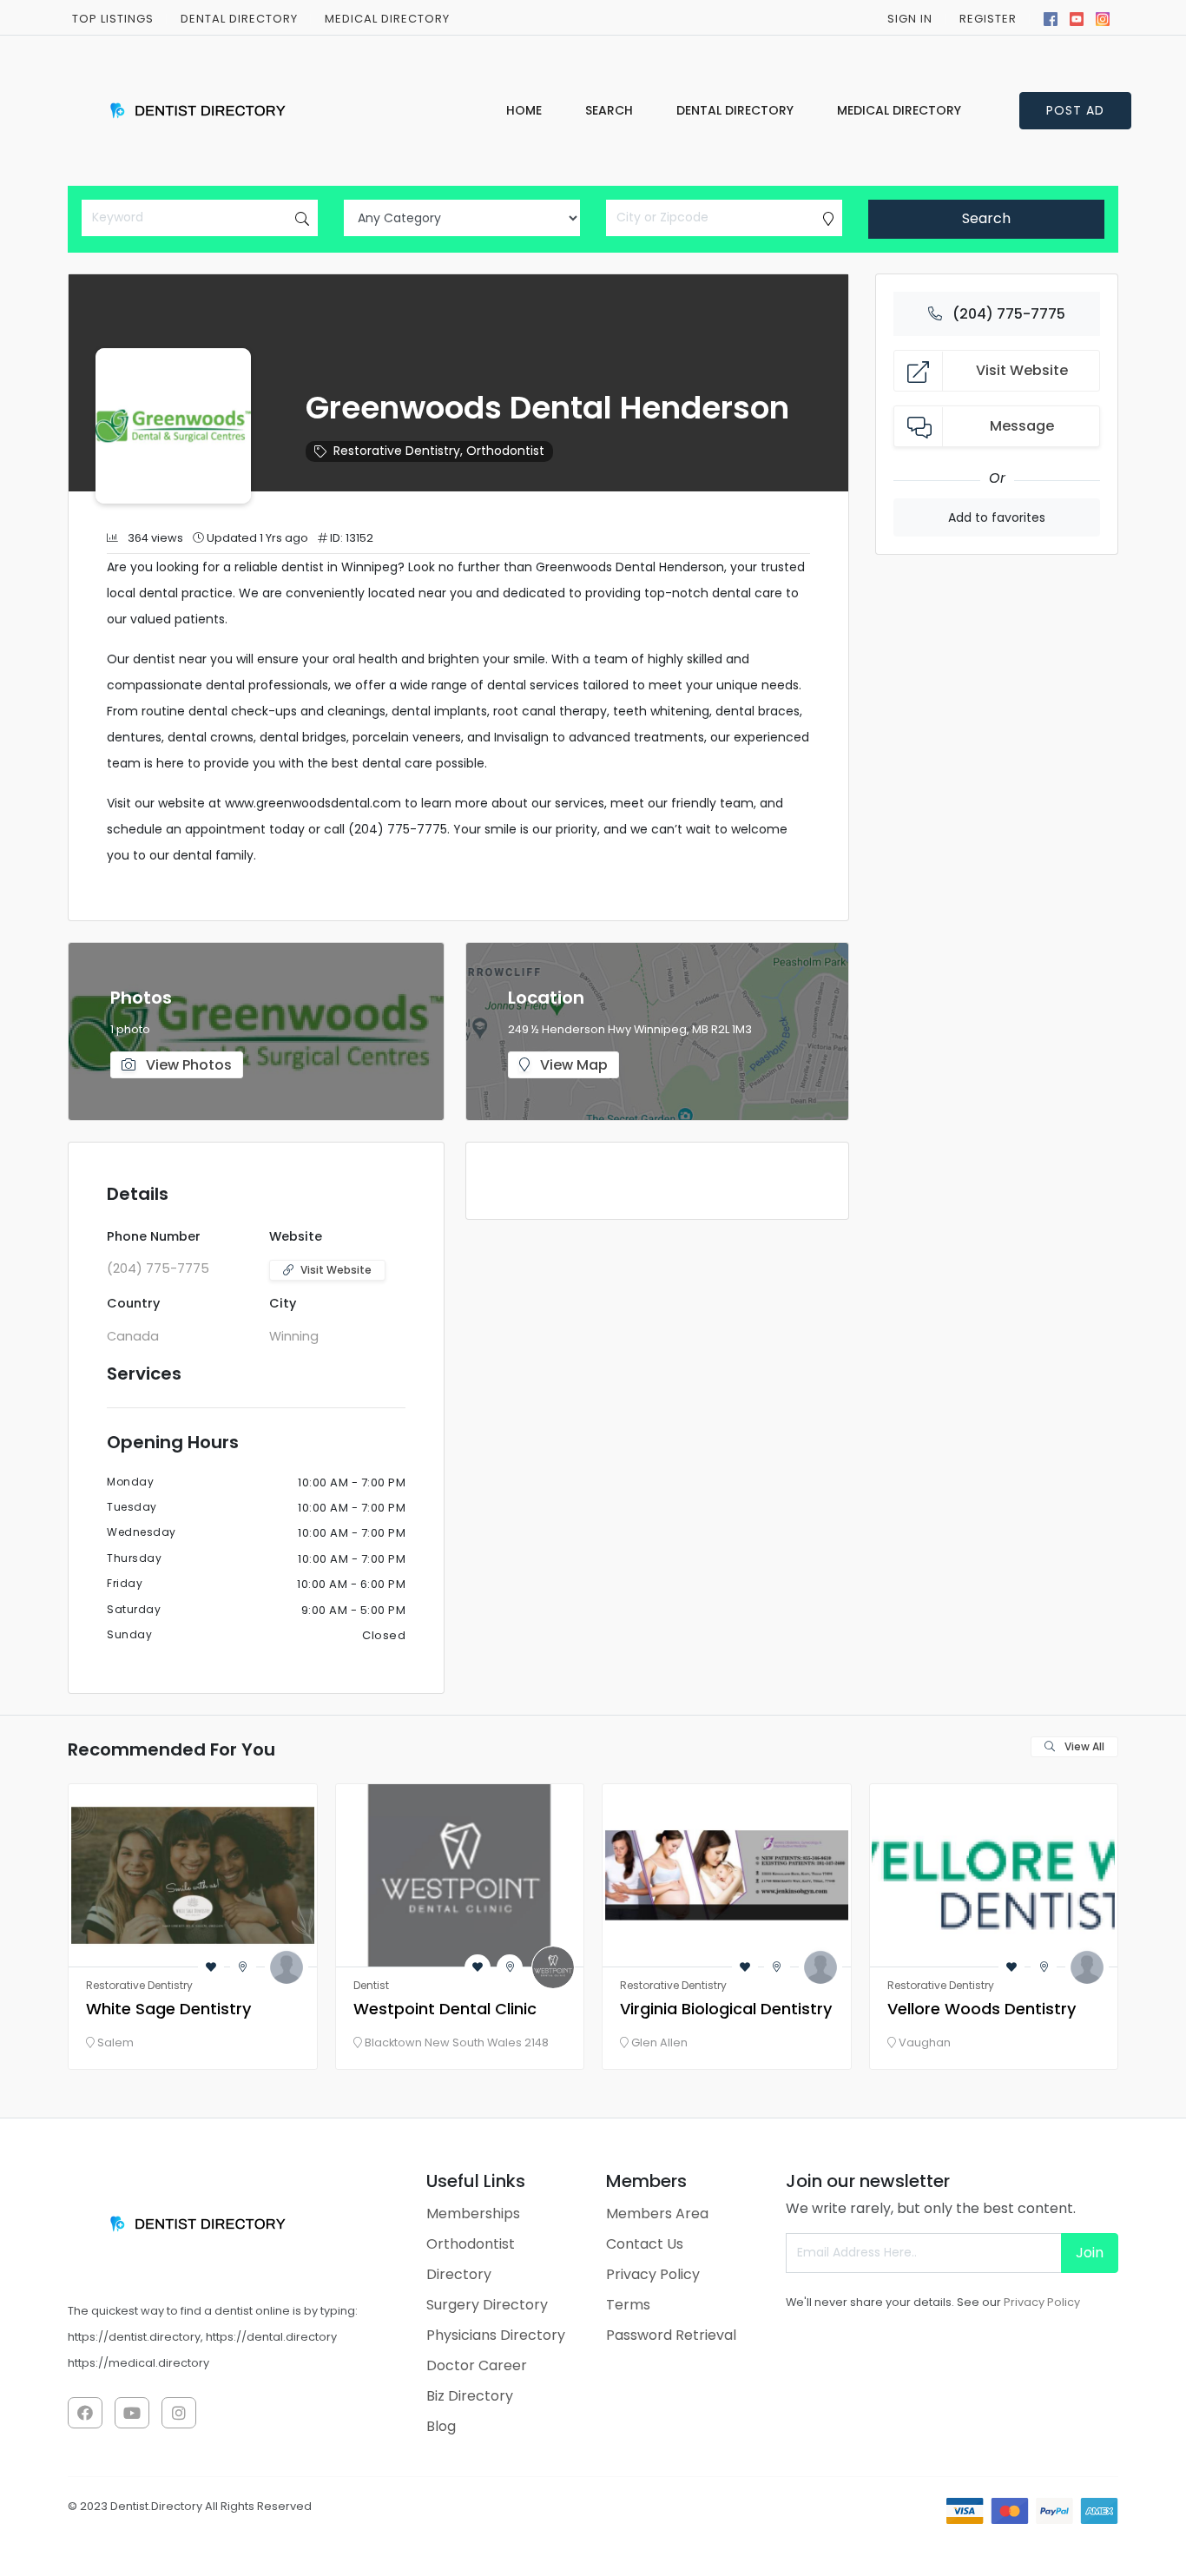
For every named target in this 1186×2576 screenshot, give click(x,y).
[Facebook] (1051, 17)
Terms (628, 2305)
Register (988, 19)
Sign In (910, 19)
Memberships (473, 2214)
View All (1083, 1746)
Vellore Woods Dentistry (982, 2009)
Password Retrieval (671, 2335)
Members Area (657, 2214)
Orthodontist (505, 451)
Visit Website (336, 1270)
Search (986, 218)
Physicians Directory (496, 2335)
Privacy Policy (653, 2274)
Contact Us (645, 2244)
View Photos (187, 1065)
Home (524, 110)
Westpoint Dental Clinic (445, 2009)
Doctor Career (477, 2365)
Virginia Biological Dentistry (726, 2009)
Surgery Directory (487, 2305)
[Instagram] (1103, 17)
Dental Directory (239, 19)
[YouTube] (1077, 17)
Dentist (371, 1985)
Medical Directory (899, 110)
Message (1022, 426)
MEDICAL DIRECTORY (387, 19)
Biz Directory (470, 2396)
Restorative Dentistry (397, 451)
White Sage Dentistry (168, 2009)
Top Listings (113, 19)
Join (1090, 2253)
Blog (441, 2426)
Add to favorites (997, 517)
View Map (572, 1065)
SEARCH (609, 110)
